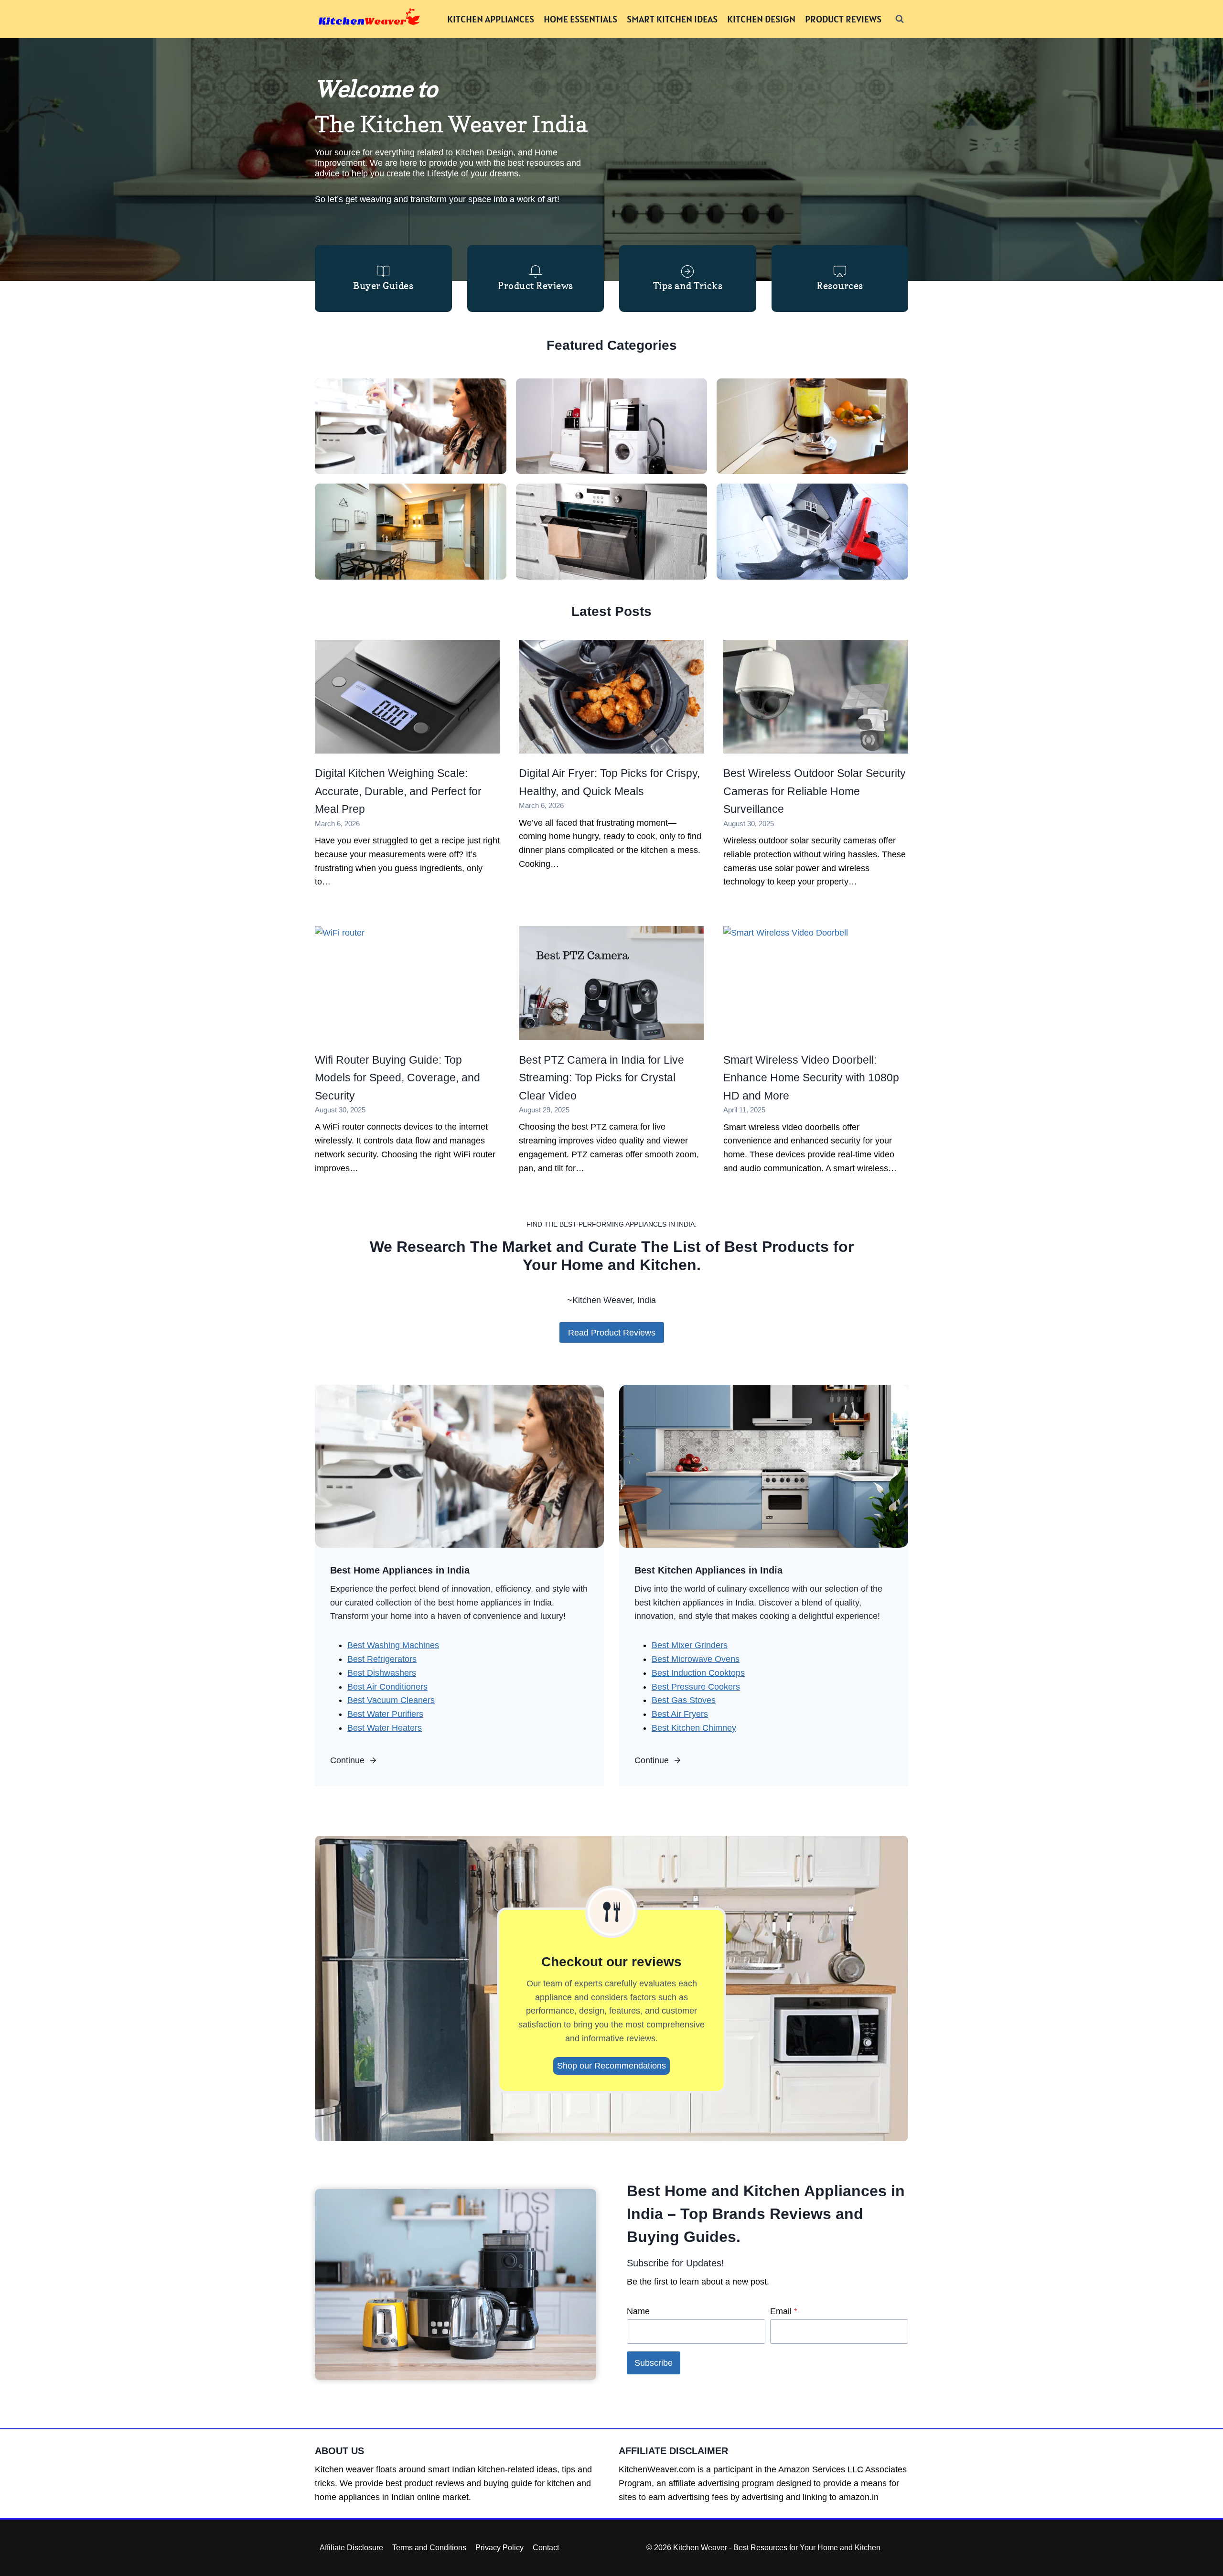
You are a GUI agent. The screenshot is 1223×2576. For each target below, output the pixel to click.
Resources (840, 286)
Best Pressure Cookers (696, 1687)
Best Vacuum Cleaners (391, 1700)
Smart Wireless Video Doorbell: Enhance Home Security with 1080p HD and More (811, 1078)
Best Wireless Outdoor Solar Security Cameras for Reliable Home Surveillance (815, 791)
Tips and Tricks (688, 286)
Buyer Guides (383, 286)
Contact (546, 2548)
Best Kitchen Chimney (694, 1728)
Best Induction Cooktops (698, 1673)
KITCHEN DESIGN (761, 19)
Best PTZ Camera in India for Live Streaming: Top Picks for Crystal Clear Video (601, 1078)
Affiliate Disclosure (351, 2548)
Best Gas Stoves (684, 1700)
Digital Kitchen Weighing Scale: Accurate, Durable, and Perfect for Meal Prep (398, 791)
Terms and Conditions (429, 2548)
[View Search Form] (900, 19)
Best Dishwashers (382, 1673)
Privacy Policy (499, 2548)
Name (638, 2311)
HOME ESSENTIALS (580, 19)
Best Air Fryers (680, 1714)
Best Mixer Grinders (690, 1645)
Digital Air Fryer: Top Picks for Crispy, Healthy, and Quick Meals (609, 782)
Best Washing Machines (393, 1645)
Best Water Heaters (385, 1728)
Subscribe (654, 2363)
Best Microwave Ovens (696, 1659)
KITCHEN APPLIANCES (491, 19)
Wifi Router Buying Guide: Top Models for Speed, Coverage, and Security (397, 1078)
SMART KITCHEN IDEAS (672, 19)
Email (784, 2311)
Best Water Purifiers (385, 1714)
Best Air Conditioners (387, 1687)
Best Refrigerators (382, 1659)
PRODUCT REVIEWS (843, 19)
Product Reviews (536, 286)
